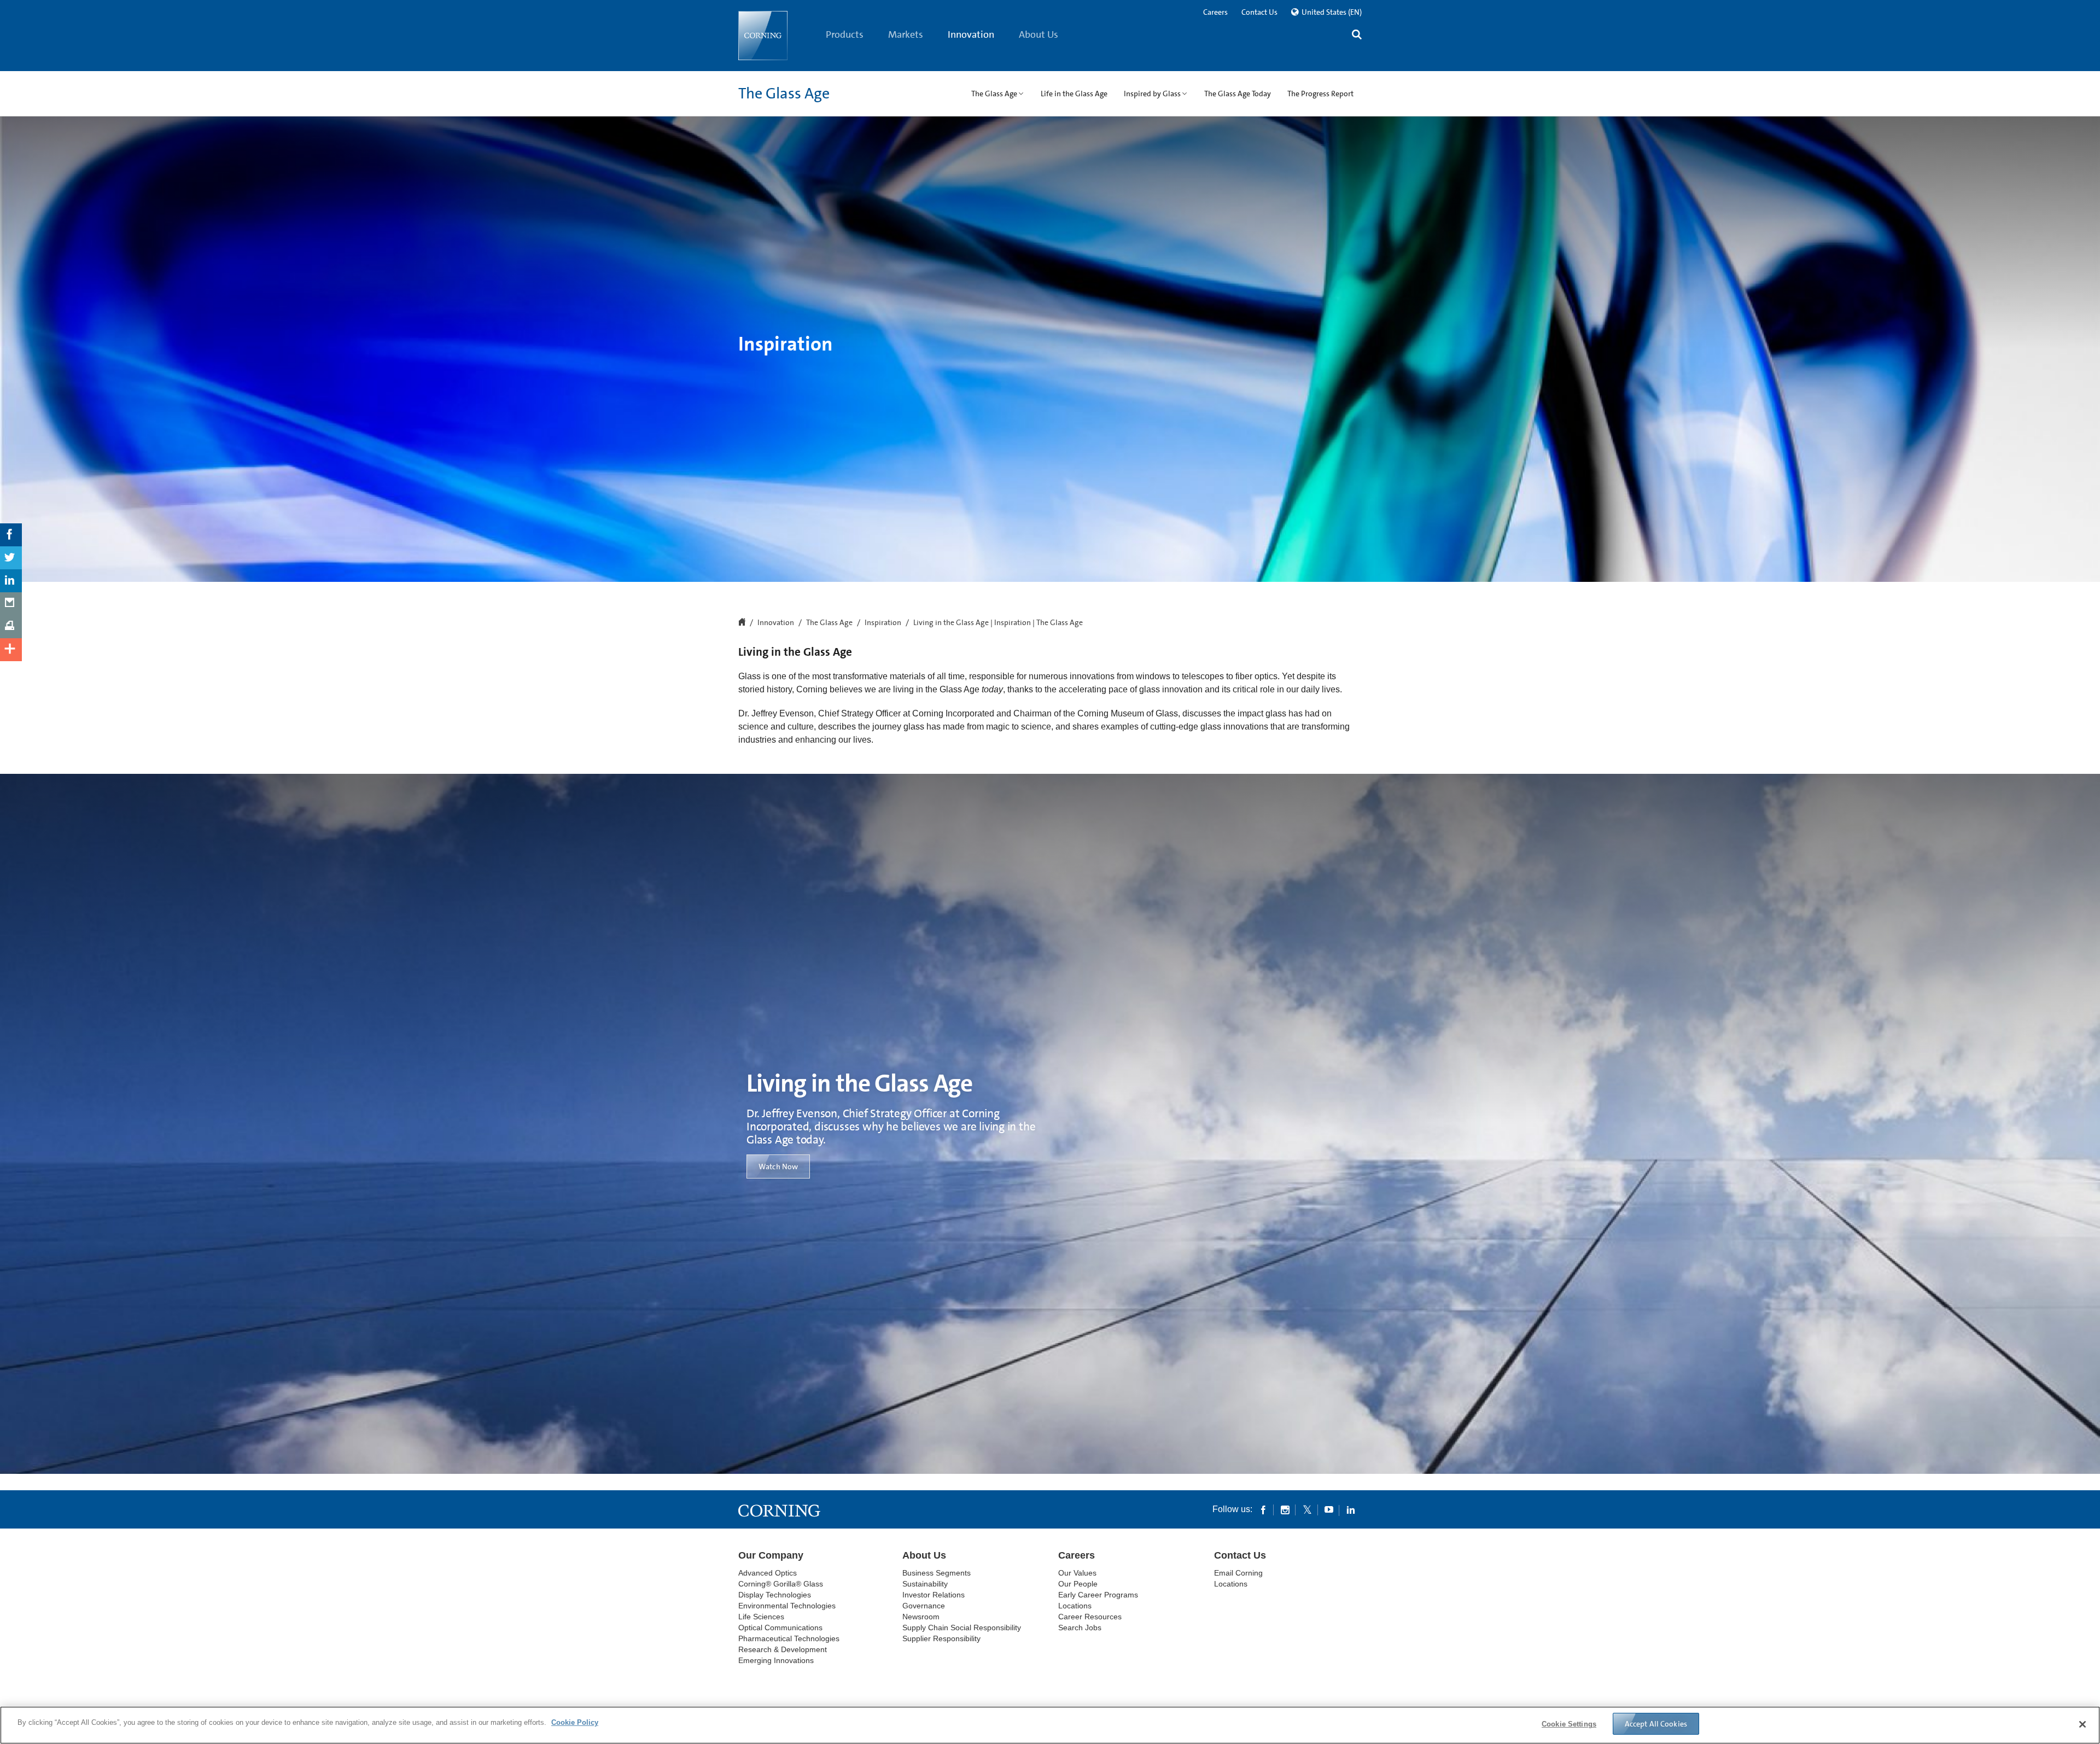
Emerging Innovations (776, 1660)
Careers (1215, 12)
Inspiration (883, 623)
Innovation (971, 34)
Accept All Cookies (1656, 1724)
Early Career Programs (1098, 1595)
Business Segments (937, 1573)
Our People (1078, 1584)
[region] (1050, 1725)
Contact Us (1259, 12)
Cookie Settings (1569, 1724)
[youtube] (1329, 1509)
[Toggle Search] (1357, 36)
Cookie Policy (575, 1722)
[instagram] (1285, 1509)
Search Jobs (1080, 1628)
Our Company (771, 1555)
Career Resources (1090, 1617)
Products (845, 34)
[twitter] (1307, 1509)
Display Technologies (775, 1595)
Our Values (1077, 1573)
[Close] (2082, 1724)
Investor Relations (934, 1595)
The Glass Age (784, 94)
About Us (1039, 34)
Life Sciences (761, 1617)
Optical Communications (780, 1628)
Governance (924, 1606)
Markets (906, 34)
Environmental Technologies (787, 1606)
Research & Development (783, 1649)
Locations (1075, 1606)
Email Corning (1238, 1573)
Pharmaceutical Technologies (789, 1638)
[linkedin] (1351, 1509)
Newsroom (921, 1617)
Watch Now (778, 1166)
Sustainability (925, 1584)
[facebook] (1263, 1509)
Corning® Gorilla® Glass (781, 1584)
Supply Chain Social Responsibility (962, 1628)
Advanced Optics (768, 1573)
